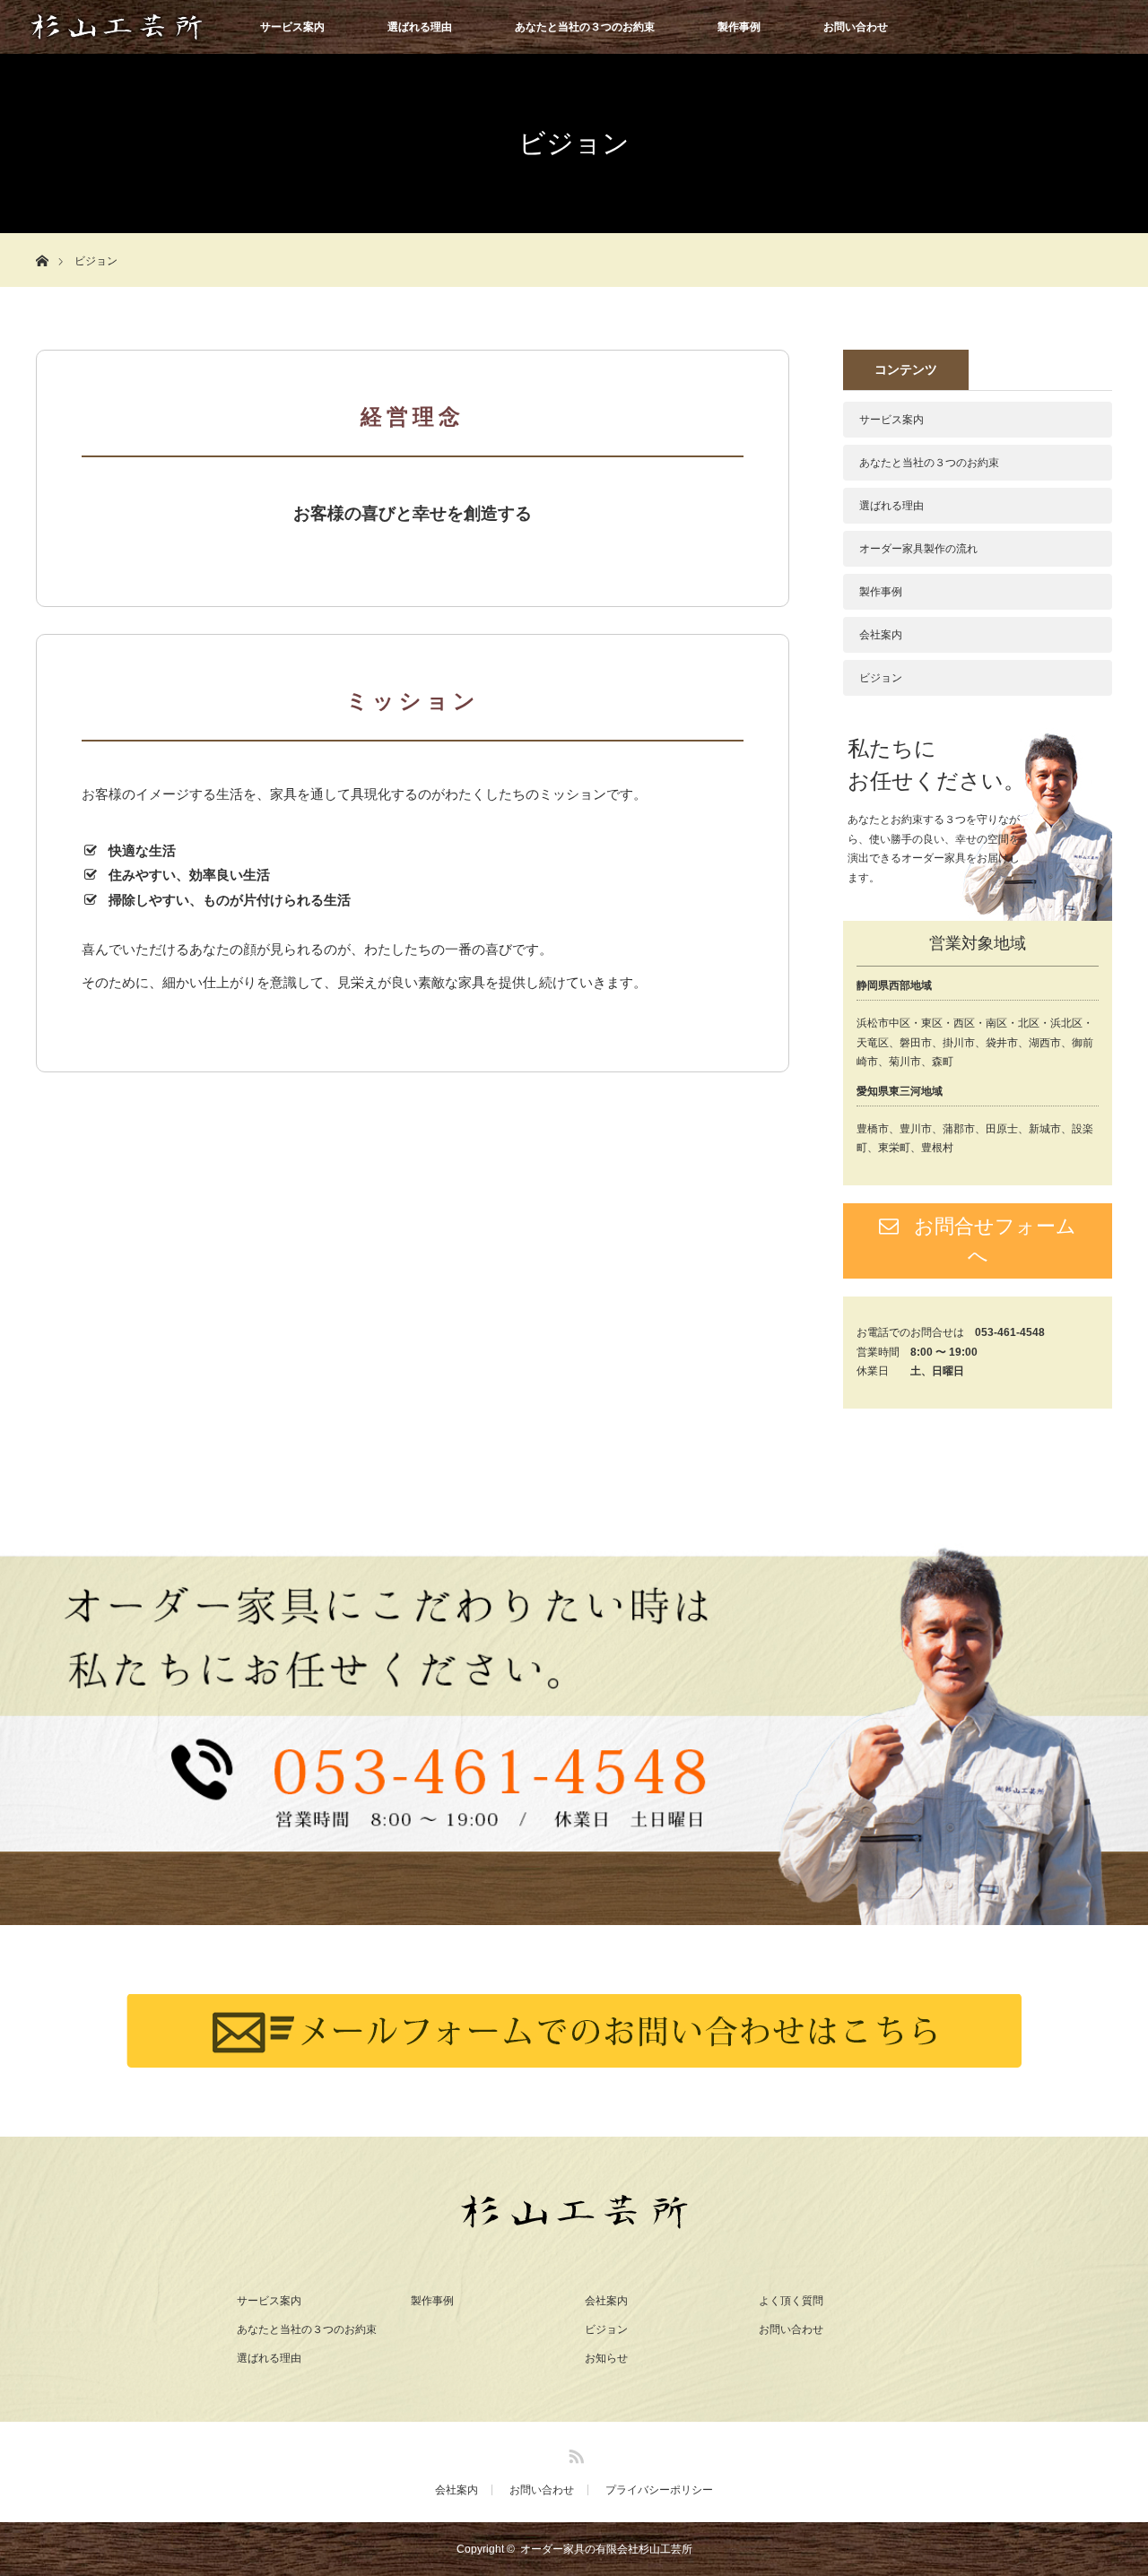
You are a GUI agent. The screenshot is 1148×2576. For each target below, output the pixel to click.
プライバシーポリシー (659, 2490)
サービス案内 (292, 27)
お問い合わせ (856, 27)
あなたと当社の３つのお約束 (585, 27)
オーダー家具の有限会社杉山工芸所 (606, 2549)
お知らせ (606, 2358)
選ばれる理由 (420, 27)
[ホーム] (42, 240)
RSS (574, 2453)
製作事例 (739, 27)
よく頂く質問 (791, 2301)
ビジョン (881, 678)
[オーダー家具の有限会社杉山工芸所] (574, 2218)
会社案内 (881, 635)
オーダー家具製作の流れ (918, 549)
